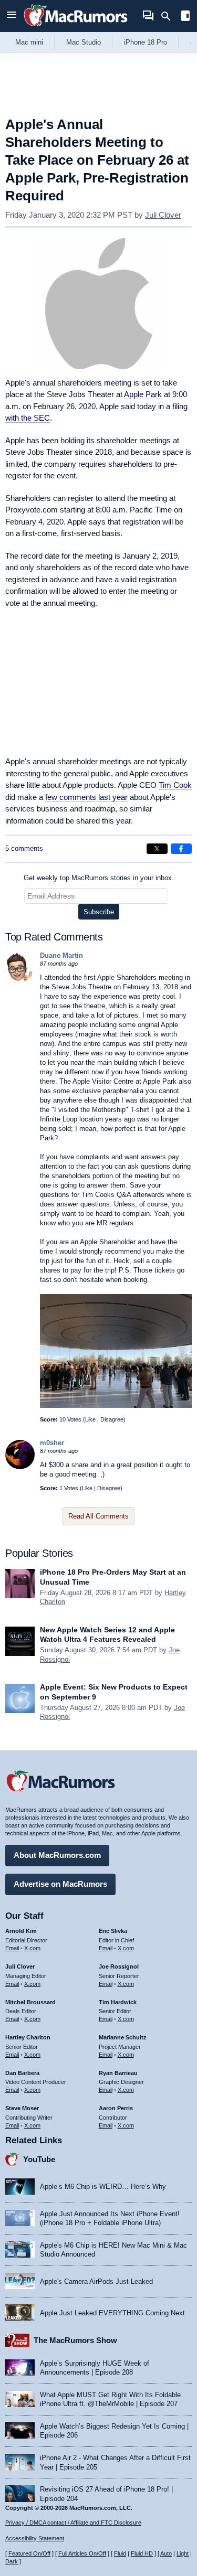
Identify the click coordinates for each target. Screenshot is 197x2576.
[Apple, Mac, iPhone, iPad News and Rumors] (76, 28)
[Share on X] (157, 849)
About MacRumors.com (57, 1855)
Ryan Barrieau (118, 2073)
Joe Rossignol (119, 1966)
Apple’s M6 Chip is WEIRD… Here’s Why (103, 2187)
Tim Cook (175, 785)
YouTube (39, 2159)
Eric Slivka (113, 1931)
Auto (166, 2553)
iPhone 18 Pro (146, 42)
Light (183, 2553)
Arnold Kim (21, 1931)
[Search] (169, 16)
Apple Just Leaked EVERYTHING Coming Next (112, 2313)
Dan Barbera (22, 2073)
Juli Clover (163, 215)
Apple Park (143, 394)
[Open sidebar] (185, 17)
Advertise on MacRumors (60, 1884)
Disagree (112, 1419)
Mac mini (29, 42)
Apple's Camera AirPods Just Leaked (96, 2281)
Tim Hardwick (118, 2002)
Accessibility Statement (35, 2538)
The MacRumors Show (75, 2340)
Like (90, 1419)
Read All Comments (98, 1516)
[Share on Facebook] (181, 849)
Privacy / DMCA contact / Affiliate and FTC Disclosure (73, 2522)
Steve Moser (22, 2108)
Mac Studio (84, 42)
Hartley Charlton (28, 2037)
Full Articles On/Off (82, 2553)
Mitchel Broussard (30, 2002)
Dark (12, 2561)
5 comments (24, 848)
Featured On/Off (29, 2553)
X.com (32, 1948)
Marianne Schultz (123, 2037)
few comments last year (86, 797)
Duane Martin (61, 955)
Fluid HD (142, 2553)
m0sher (52, 1443)
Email (12, 1948)
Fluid (120, 2553)
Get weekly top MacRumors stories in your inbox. (99, 878)
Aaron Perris (116, 2108)
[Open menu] (12, 16)
